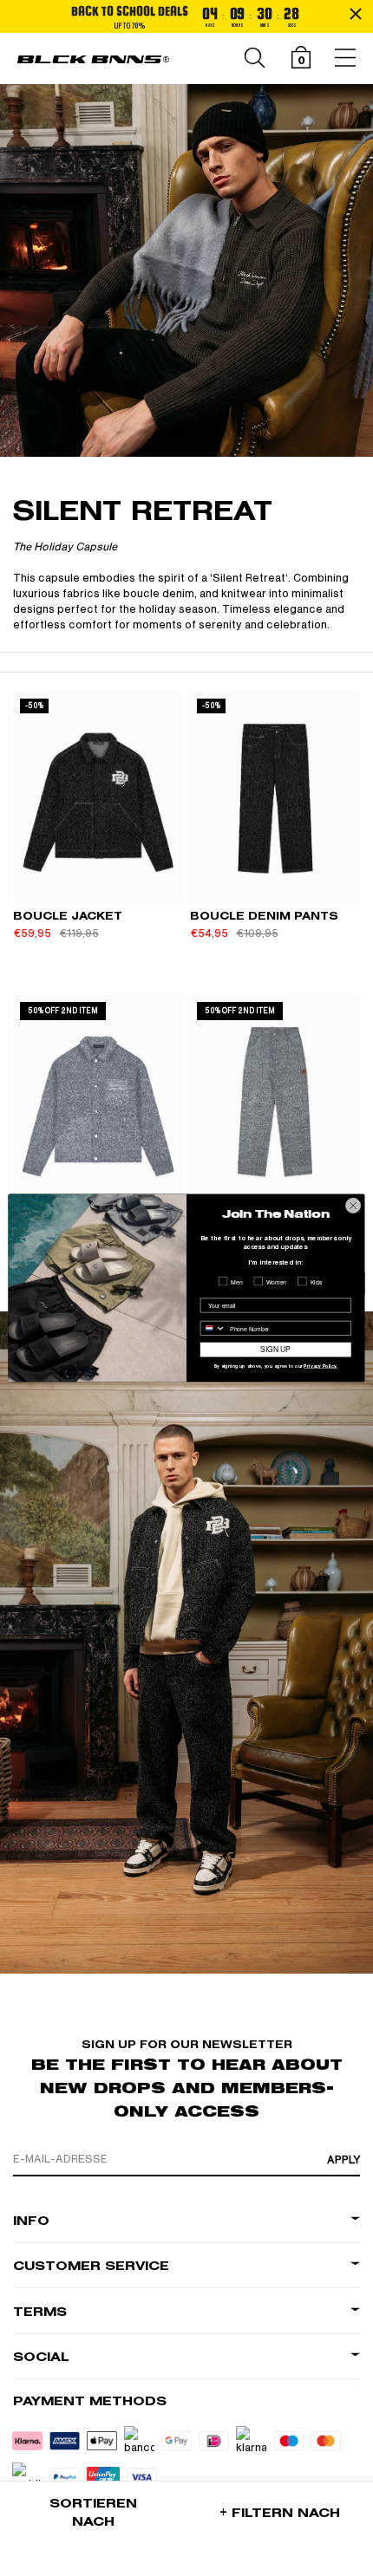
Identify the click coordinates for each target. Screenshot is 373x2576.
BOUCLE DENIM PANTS (264, 916)
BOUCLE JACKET (68, 916)
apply (344, 2160)
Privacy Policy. (320, 1366)
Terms (40, 2312)
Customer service (91, 2266)
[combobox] (213, 1328)
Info (31, 2221)
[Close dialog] (353, 1206)
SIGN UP (275, 1350)
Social (41, 2357)
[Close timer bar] (356, 14)
